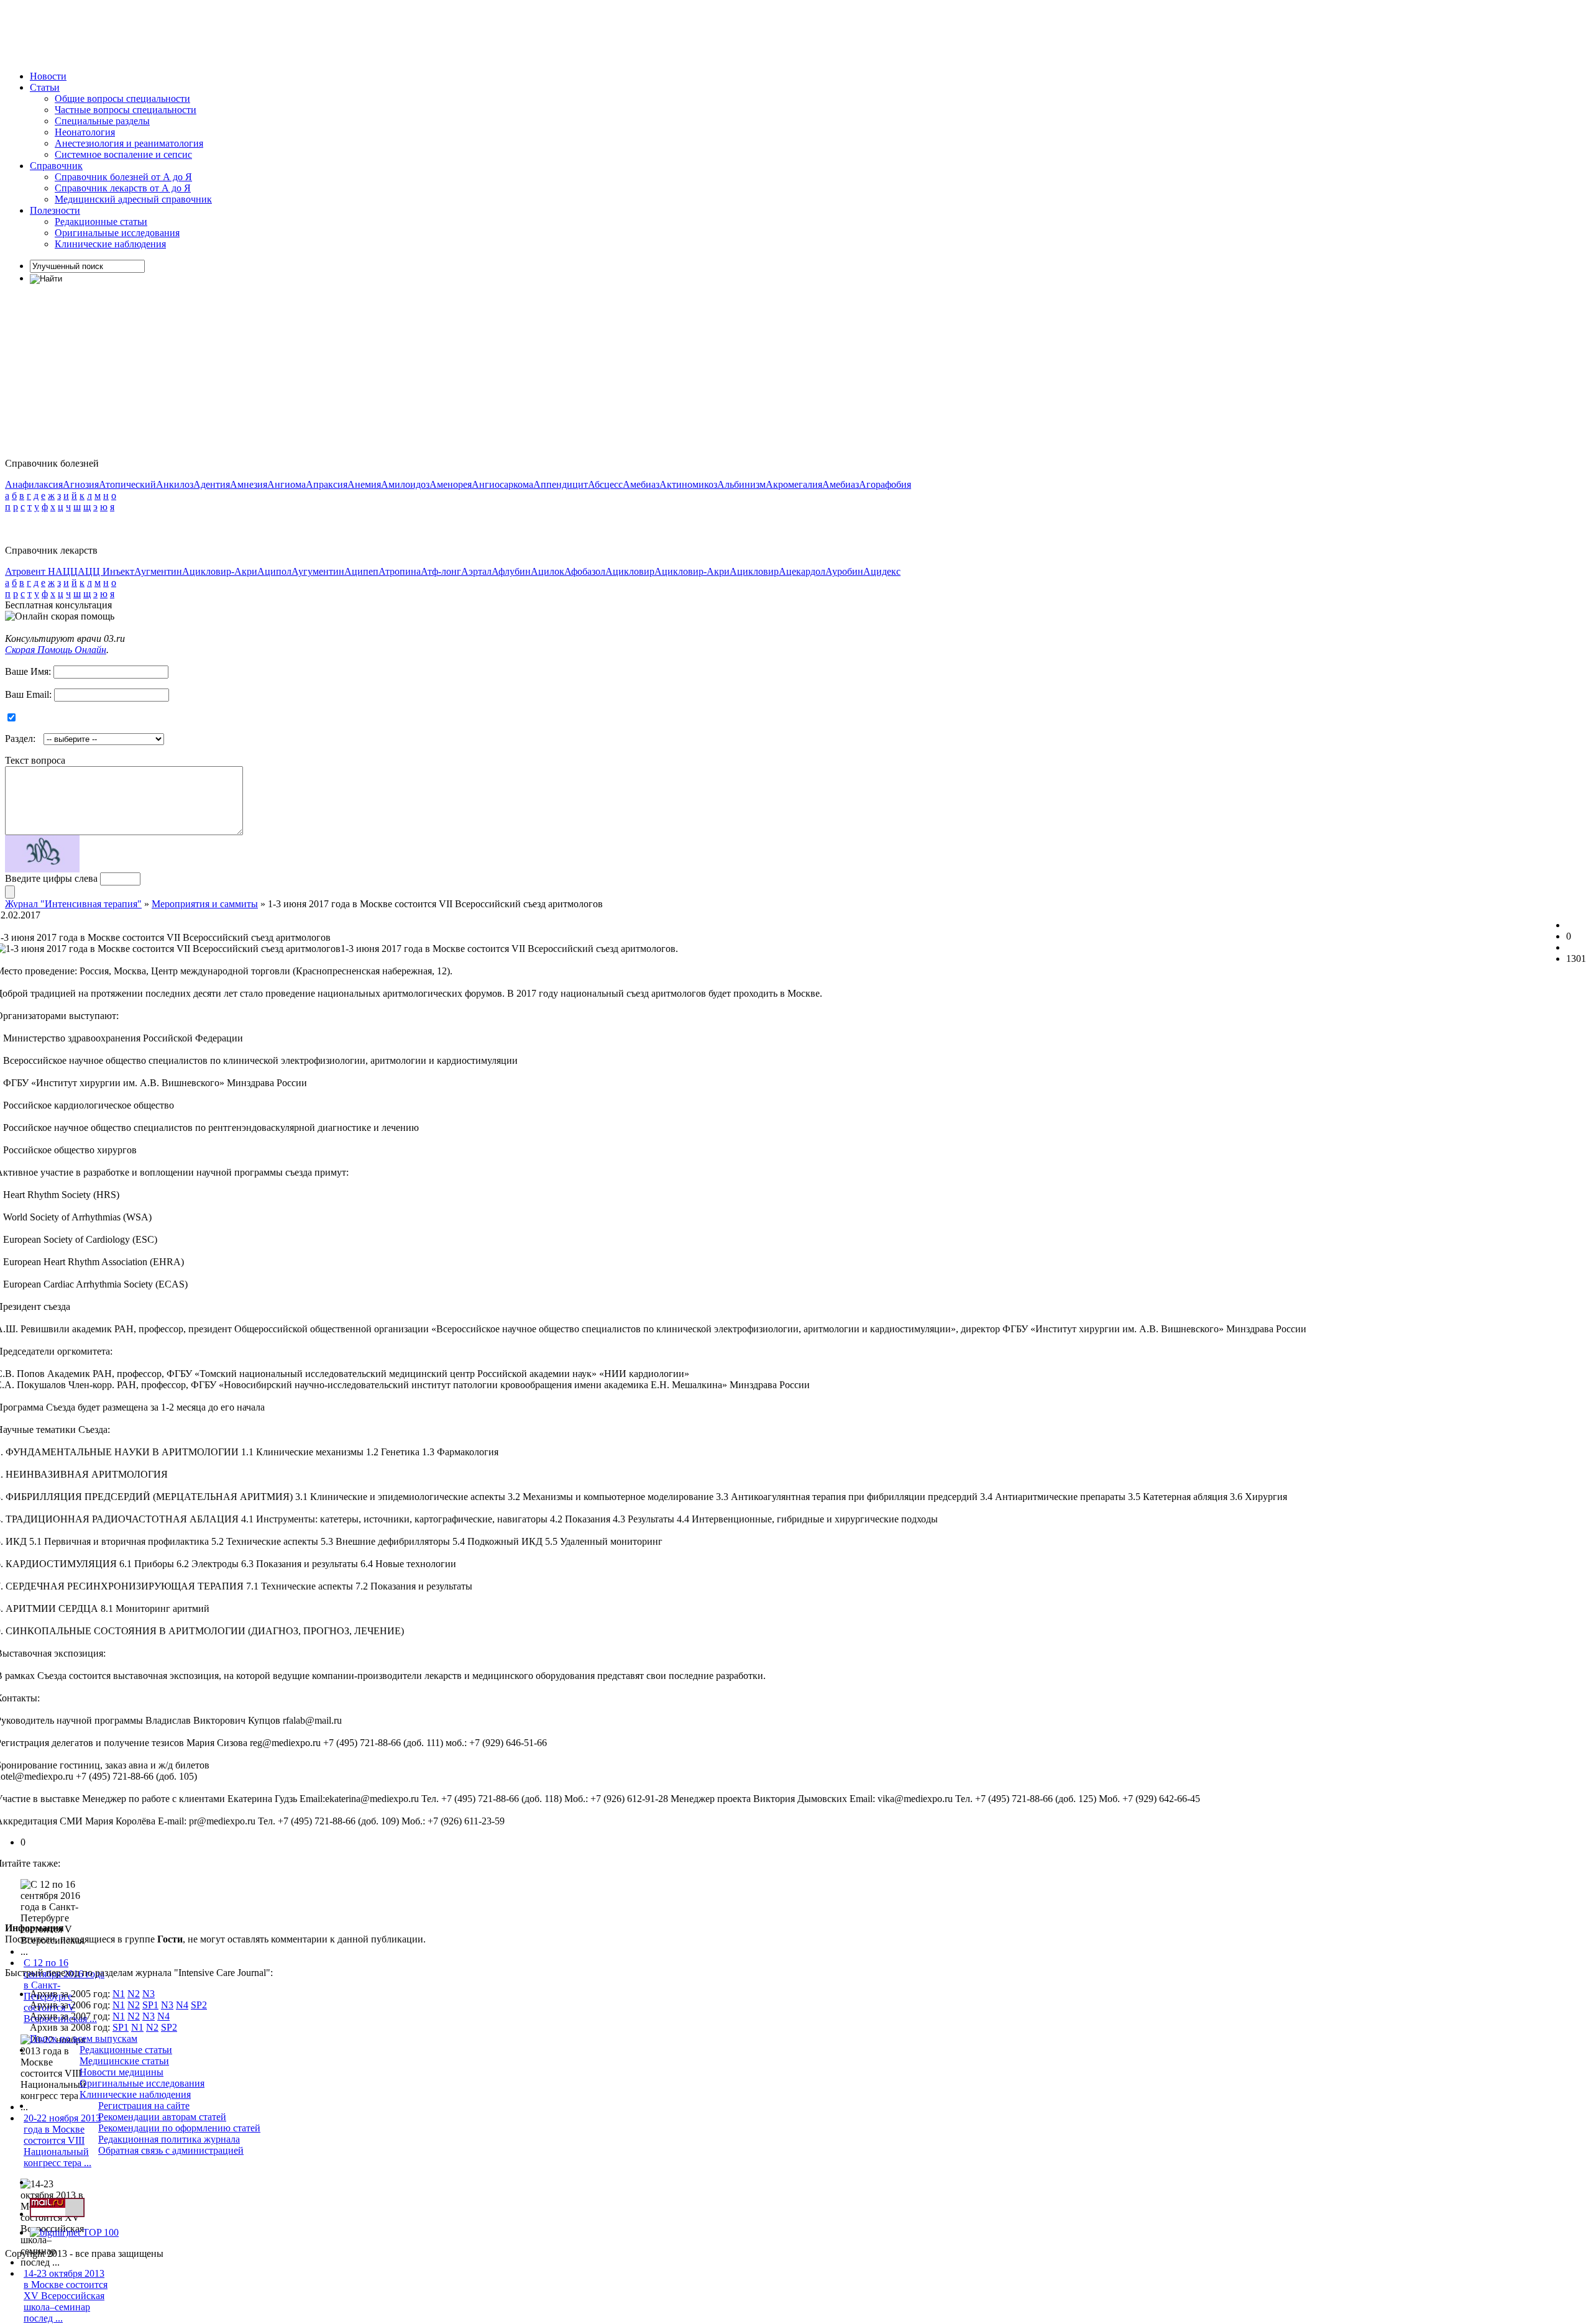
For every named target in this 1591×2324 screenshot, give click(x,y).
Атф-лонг (441, 571)
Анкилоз (175, 484)
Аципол (274, 571)
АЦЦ (66, 571)
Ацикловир (630, 571)
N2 (134, 1994)
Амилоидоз (405, 484)
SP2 (199, 2005)
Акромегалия (794, 484)
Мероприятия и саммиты (205, 904)
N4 (182, 2005)
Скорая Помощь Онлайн (56, 650)
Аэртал (476, 571)
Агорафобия (885, 484)
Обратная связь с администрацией (171, 2150)
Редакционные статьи (101, 222)
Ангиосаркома (502, 484)
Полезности (55, 210)
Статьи (45, 87)
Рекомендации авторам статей (162, 2117)
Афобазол (585, 571)
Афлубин (511, 571)
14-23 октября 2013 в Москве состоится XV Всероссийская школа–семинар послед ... (66, 2296)
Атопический (127, 484)
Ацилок (548, 571)
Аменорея (451, 484)
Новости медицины (122, 2072)
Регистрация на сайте (144, 2106)
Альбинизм (741, 484)
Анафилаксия (34, 484)
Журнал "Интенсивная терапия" (73, 904)
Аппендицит (561, 484)
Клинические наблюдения (110, 244)
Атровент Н (30, 571)
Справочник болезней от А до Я (123, 177)
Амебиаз (641, 484)
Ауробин (844, 571)
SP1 (150, 2005)
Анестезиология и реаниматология (129, 143)
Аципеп (361, 571)
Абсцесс (605, 484)
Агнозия (81, 484)
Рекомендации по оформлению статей (179, 2128)
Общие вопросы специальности (122, 98)
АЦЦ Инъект (106, 571)
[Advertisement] (231, 33)
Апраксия (327, 484)
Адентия (212, 484)
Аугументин (318, 571)
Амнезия (249, 484)
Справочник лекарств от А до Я (123, 188)
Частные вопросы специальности (126, 110)
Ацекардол (802, 571)
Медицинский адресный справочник (133, 199)
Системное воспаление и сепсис (123, 154)
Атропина (400, 571)
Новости (48, 76)
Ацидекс (882, 571)
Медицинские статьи (124, 2061)
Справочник (56, 166)
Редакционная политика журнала (169, 2139)
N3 (149, 1994)
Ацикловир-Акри (220, 571)
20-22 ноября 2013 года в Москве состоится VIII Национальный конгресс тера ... (62, 2140)
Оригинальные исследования (117, 233)
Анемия (364, 484)
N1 (119, 1994)
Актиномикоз (688, 484)
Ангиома (287, 484)
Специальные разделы (102, 121)
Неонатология (85, 132)
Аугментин (158, 571)
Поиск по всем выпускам (84, 2038)
